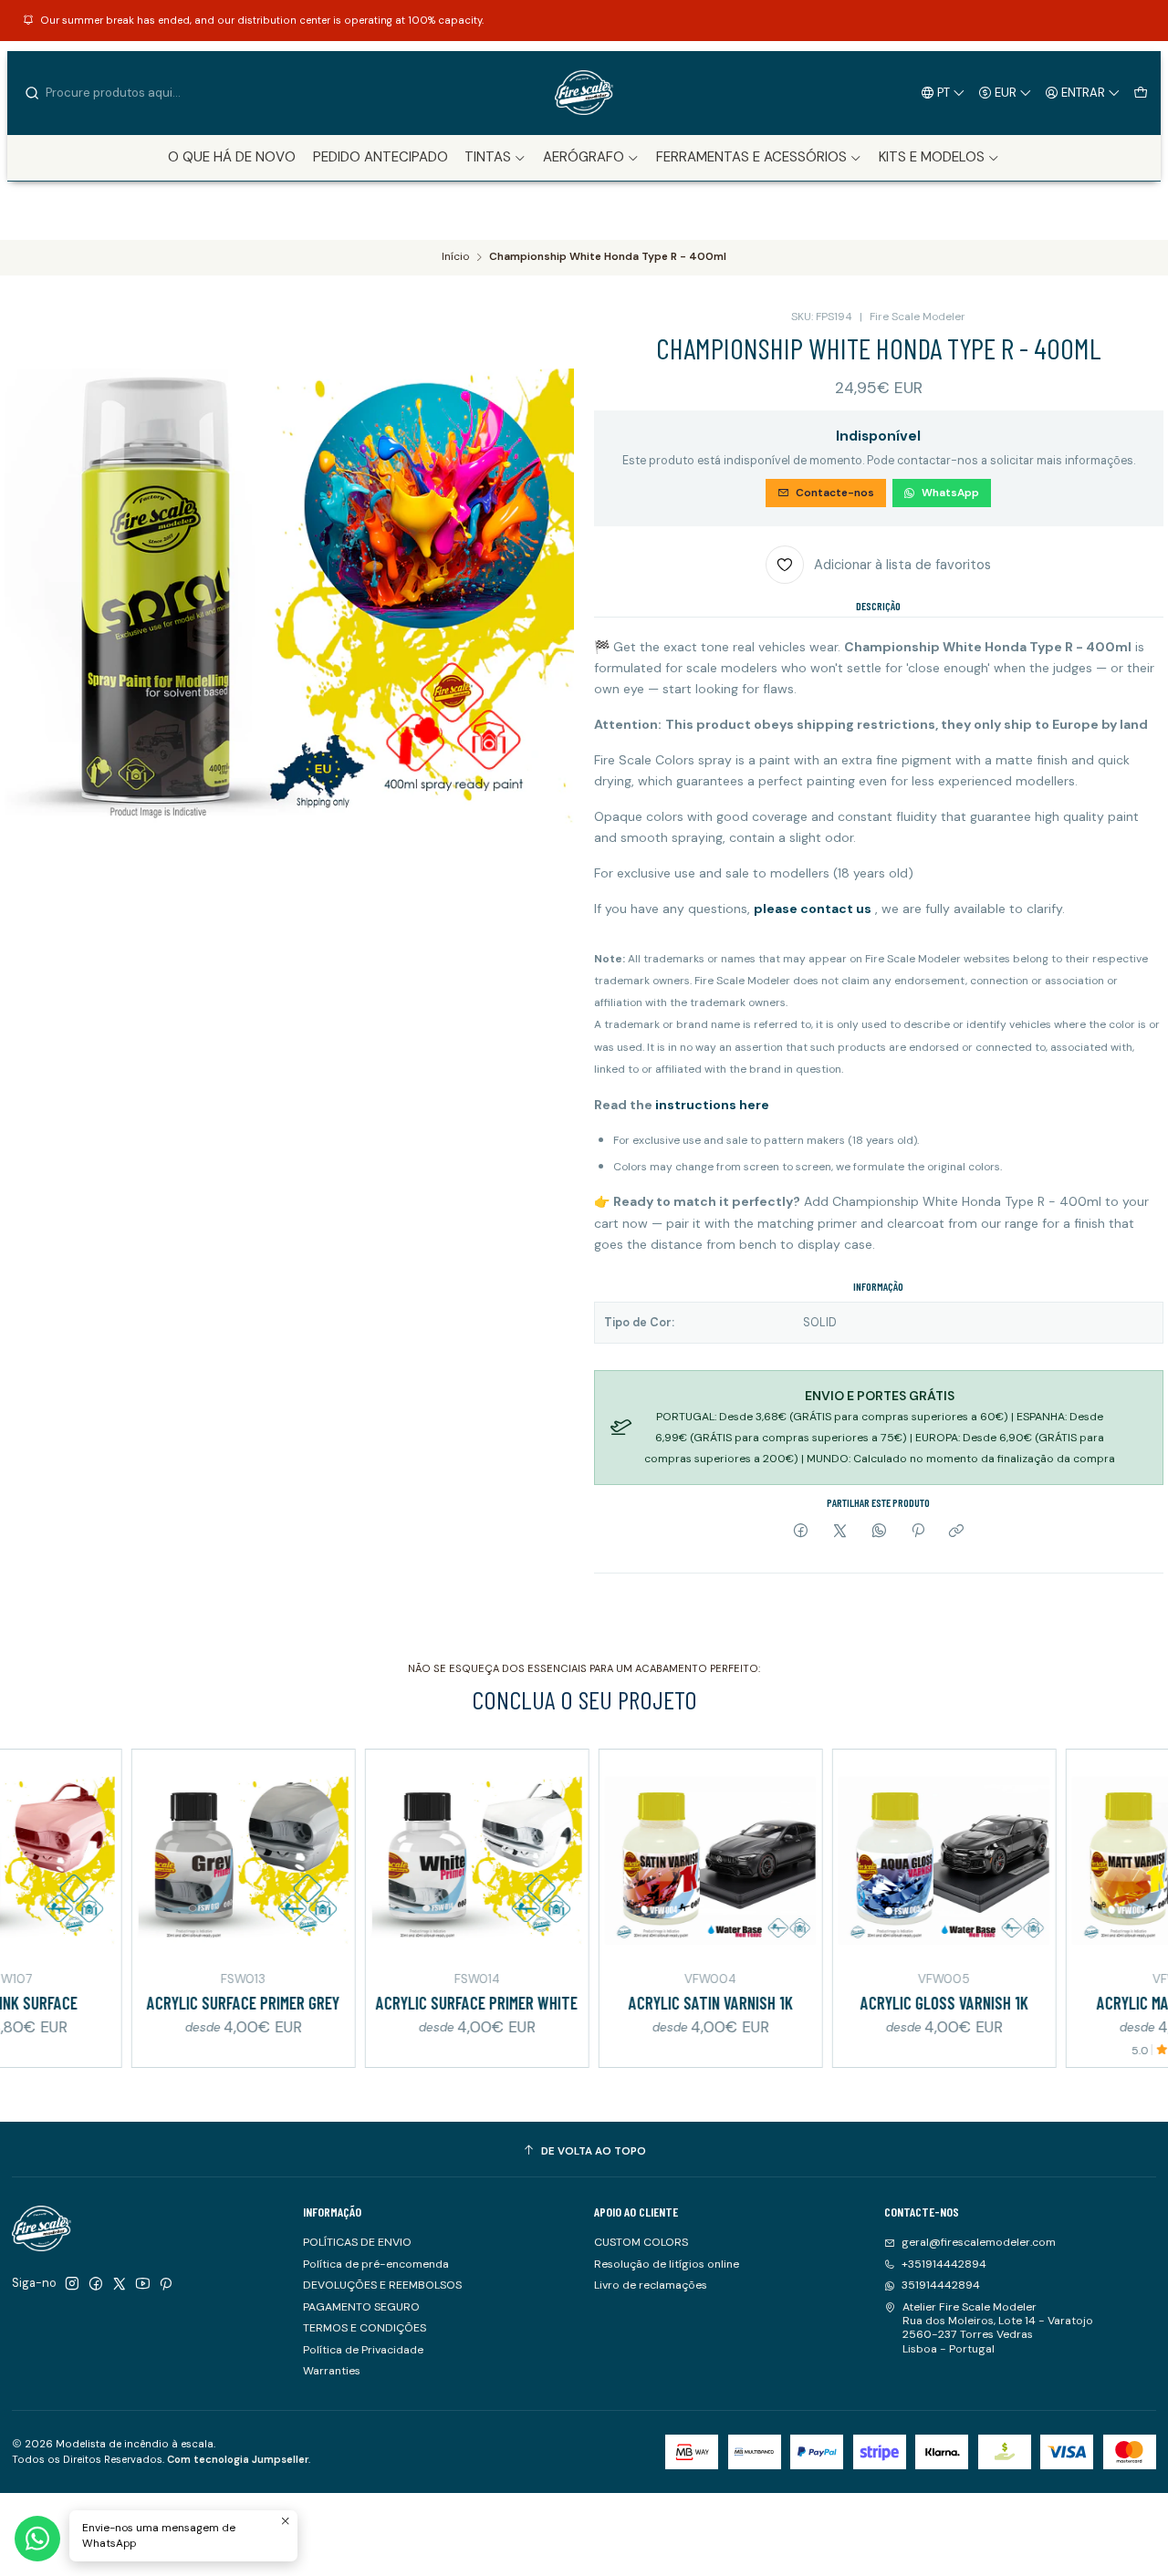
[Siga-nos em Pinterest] (166, 2284)
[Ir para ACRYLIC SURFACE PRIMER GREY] (176, 1861)
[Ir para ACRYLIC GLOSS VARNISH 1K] (877, 1861)
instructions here (712, 1105)
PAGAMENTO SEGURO (361, 2307)
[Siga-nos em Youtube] (143, 2284)
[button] (495, 158)
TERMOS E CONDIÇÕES (365, 2328)
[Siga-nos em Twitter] (120, 2284)
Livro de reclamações (651, 2285)
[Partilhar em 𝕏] (840, 1532)
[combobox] (117, 93)
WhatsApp (950, 493)
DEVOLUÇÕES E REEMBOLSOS (382, 2285)
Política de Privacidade (363, 2350)
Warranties (332, 2371)
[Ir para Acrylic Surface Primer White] (410, 1861)
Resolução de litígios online (667, 2264)
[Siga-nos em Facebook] (96, 2284)
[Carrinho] (1140, 92)
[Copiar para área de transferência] (957, 1532)
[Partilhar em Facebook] (801, 1532)
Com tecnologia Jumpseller (238, 2459)
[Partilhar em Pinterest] (918, 1532)
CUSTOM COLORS (641, 2242)
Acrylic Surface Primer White (410, 2003)
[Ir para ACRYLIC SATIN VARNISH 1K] (643, 1861)
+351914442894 (944, 2264)
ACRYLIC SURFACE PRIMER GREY (177, 2003)
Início (455, 257)
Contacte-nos (835, 493)
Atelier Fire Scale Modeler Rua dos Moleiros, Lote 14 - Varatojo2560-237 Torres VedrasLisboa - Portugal (998, 2328)
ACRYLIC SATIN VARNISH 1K (643, 2003)
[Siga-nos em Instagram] (72, 2284)
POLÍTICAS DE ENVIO (357, 2242)
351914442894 (941, 2285)
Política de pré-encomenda (376, 2264)
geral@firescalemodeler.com (979, 2242)
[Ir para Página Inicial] (584, 93)
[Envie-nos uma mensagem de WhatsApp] (37, 2539)
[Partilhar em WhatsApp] (879, 1532)
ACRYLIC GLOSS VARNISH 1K (877, 2003)
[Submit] (32, 93)
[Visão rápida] (34, 1858)
